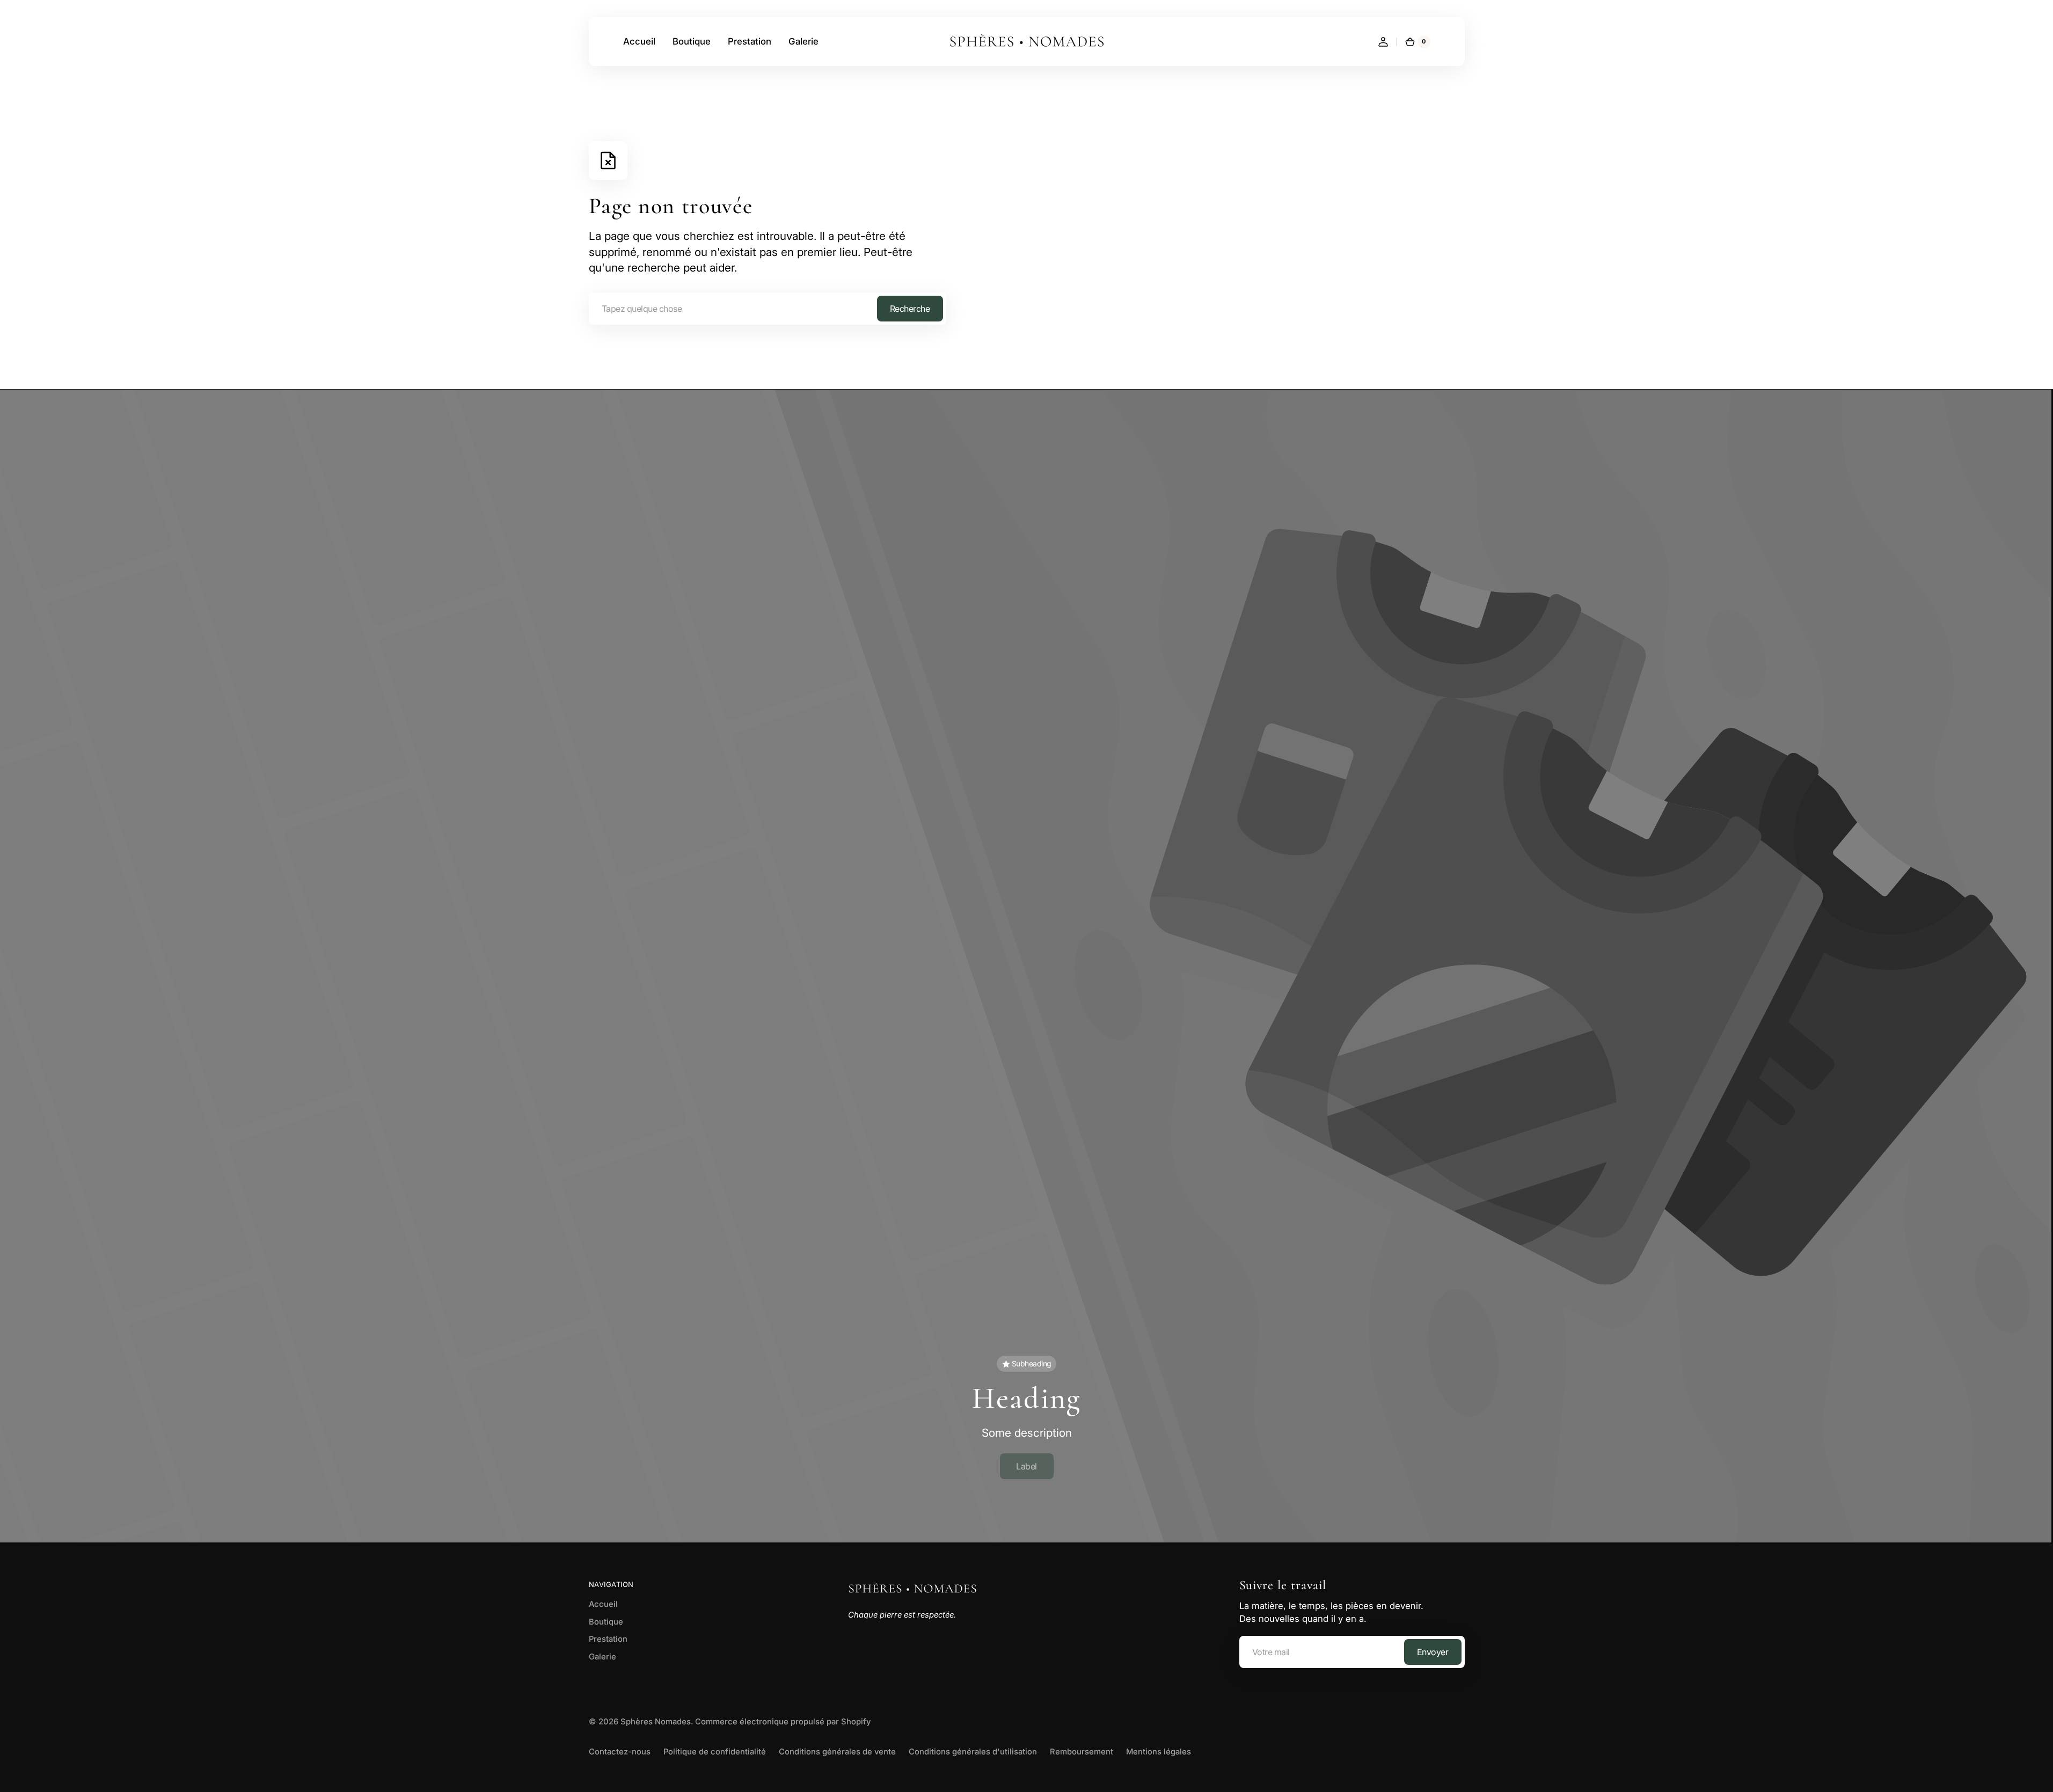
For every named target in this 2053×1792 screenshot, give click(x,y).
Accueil (603, 1604)
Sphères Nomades (656, 1722)
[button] (1383, 42)
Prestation (608, 1639)
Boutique (606, 1622)
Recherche (910, 309)
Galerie (602, 1657)
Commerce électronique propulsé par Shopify (783, 1722)
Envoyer (1433, 1652)
